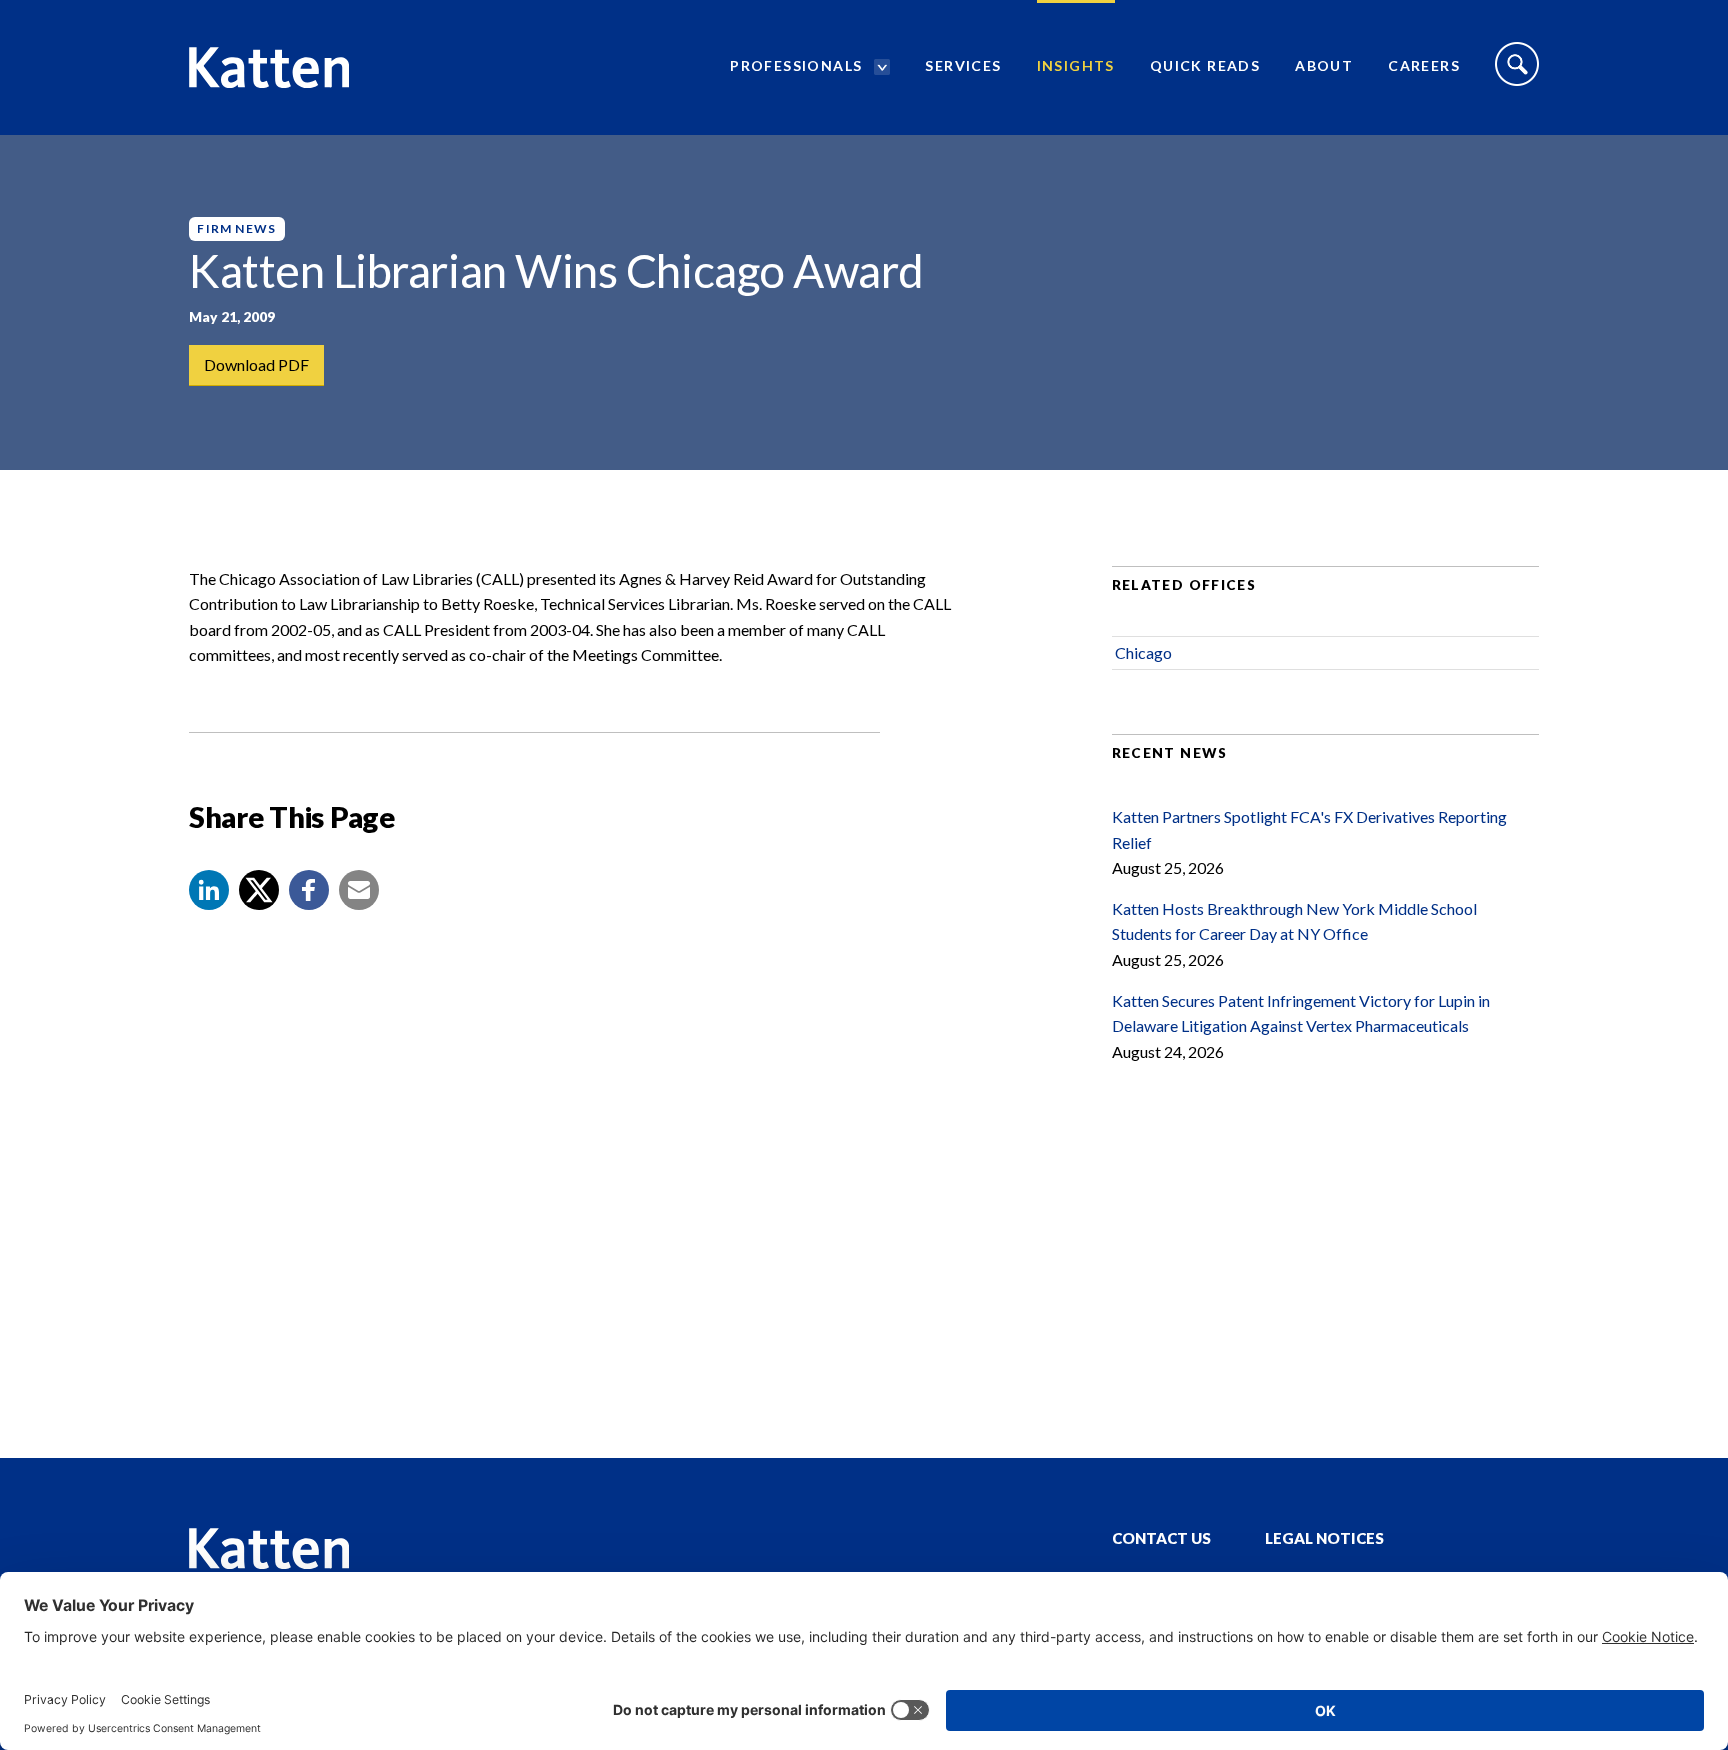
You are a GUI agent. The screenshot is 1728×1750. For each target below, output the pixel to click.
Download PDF (256, 364)
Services (963, 65)
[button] (209, 890)
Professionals (796, 65)
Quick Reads (1205, 65)
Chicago (1143, 652)
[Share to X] (259, 890)
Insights (1076, 65)
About (1324, 65)
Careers (1424, 65)
